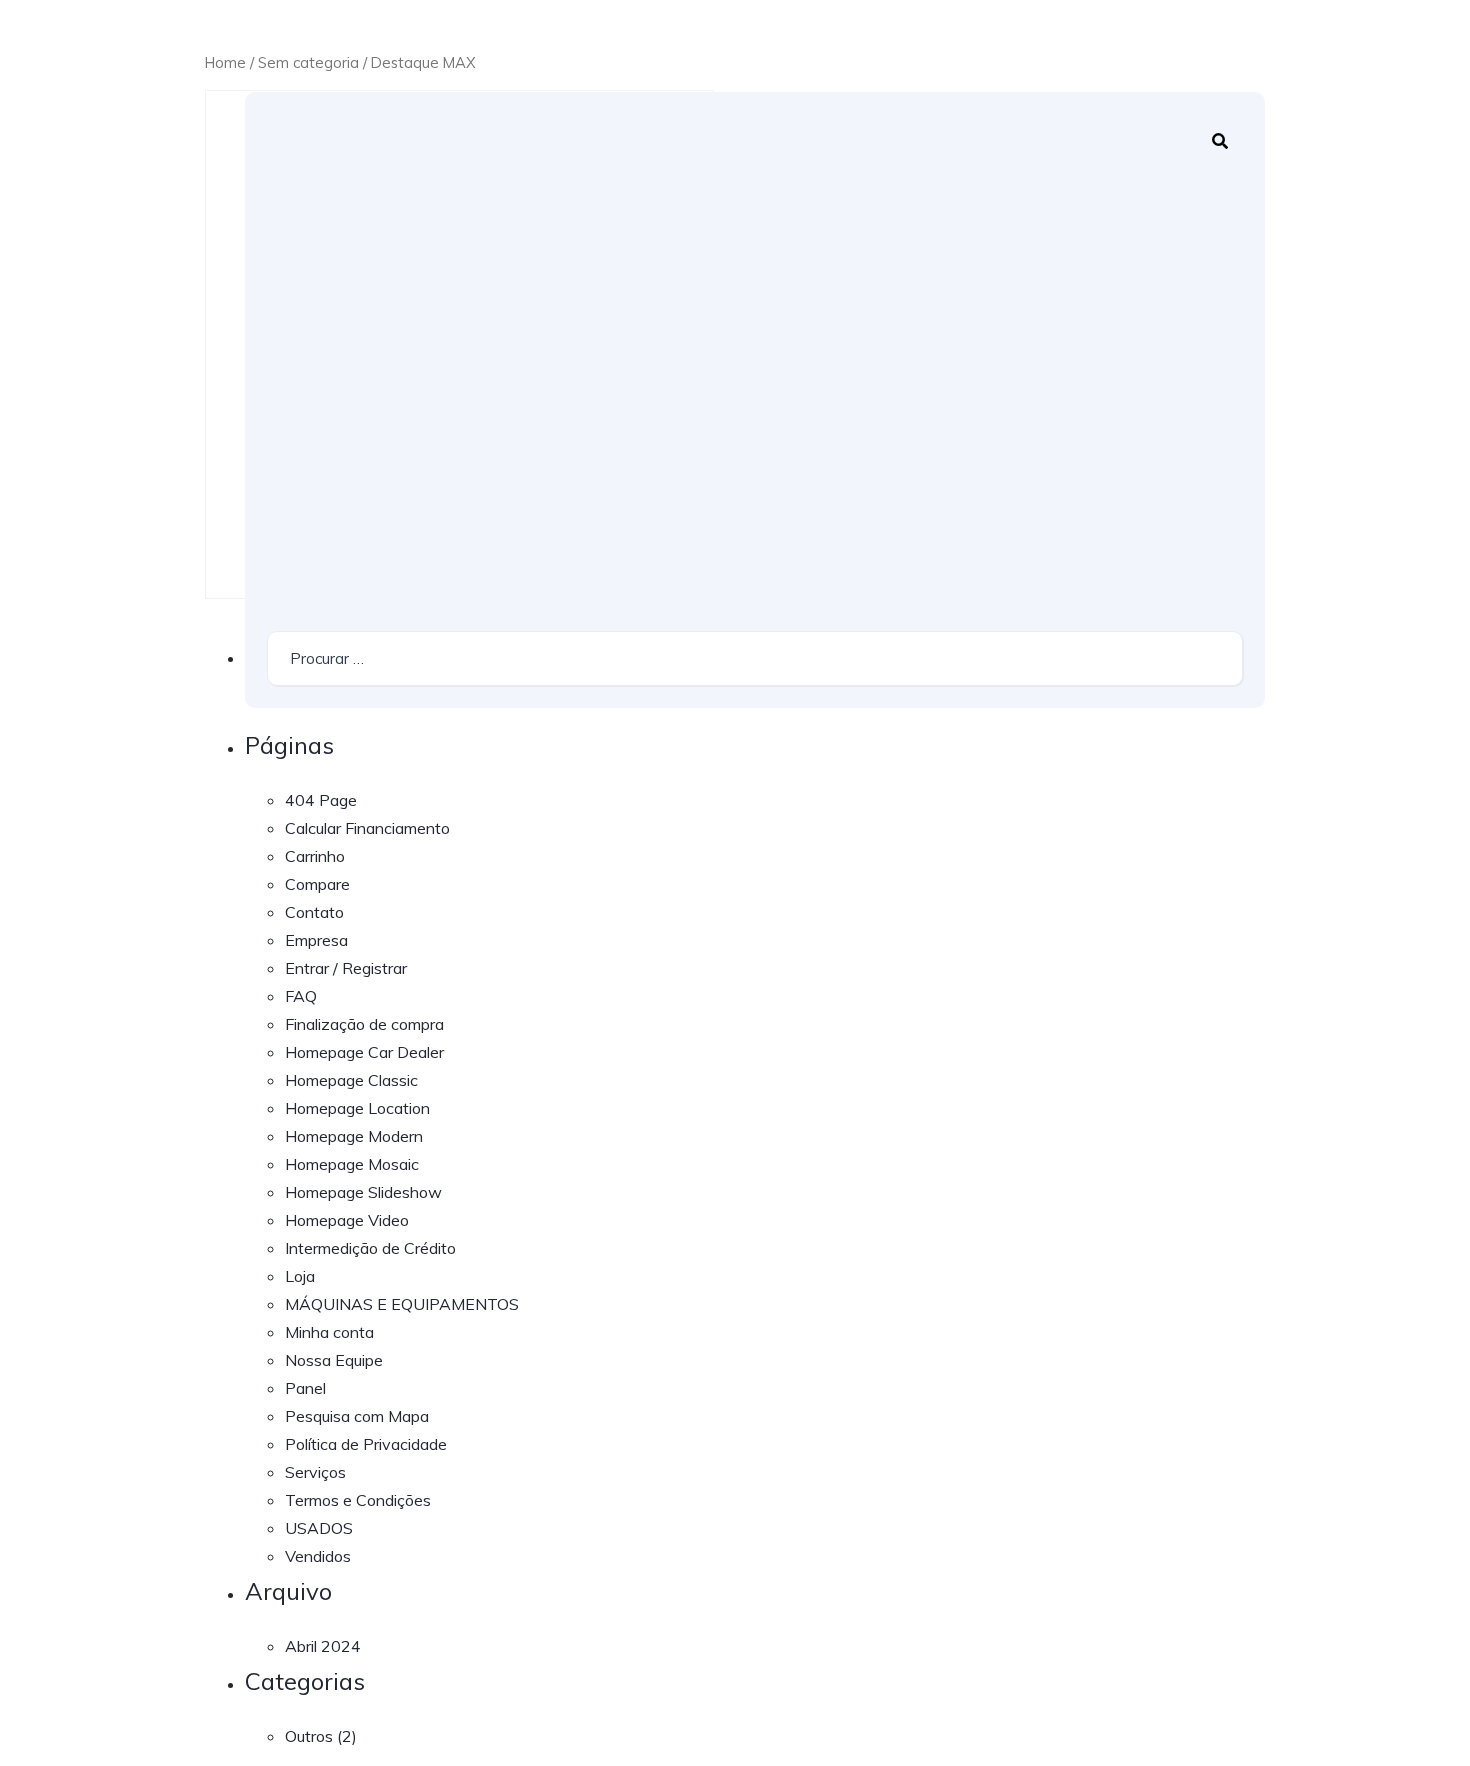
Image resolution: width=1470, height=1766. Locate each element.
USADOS (319, 1528)
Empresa (316, 940)
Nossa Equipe (334, 1360)
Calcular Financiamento (367, 828)
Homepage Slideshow (363, 1192)
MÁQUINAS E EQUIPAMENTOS (402, 1304)
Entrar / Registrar (346, 968)
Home (225, 62)
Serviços (315, 1472)
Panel (305, 1388)
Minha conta (329, 1332)
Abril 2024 (323, 1646)
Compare (317, 884)
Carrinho (315, 856)
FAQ (301, 996)
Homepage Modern (354, 1136)
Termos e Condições (358, 1500)
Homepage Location (357, 1108)
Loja (300, 1276)
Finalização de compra (364, 1024)
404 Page (321, 800)
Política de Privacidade (366, 1444)
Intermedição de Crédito (370, 1248)
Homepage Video (347, 1220)
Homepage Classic (351, 1080)
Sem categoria (308, 62)
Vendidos (318, 1556)
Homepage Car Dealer (364, 1052)
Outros (309, 1736)
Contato (314, 912)
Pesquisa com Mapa (357, 1416)
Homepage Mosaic (352, 1164)
